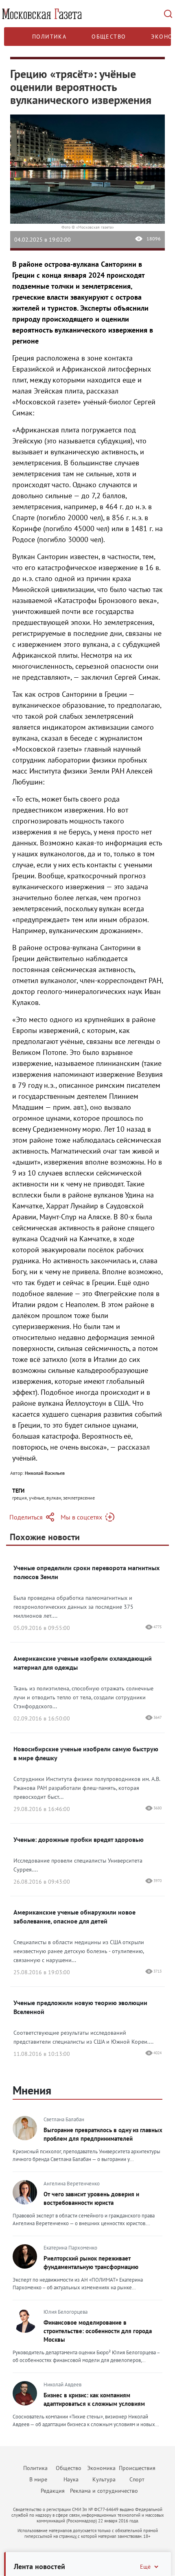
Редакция (53, 2491)
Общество (109, 37)
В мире (38, 2479)
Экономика (101, 2468)
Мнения (32, 2090)
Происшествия (137, 2468)
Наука (71, 2479)
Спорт (137, 2479)
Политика (49, 37)
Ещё (145, 2567)
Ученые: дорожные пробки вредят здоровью (79, 1839)
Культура (104, 2479)
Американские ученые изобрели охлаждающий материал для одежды (83, 1663)
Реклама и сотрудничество (104, 2491)
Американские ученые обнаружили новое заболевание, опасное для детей (74, 1917)
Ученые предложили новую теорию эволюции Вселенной (80, 2007)
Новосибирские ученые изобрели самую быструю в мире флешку (86, 1753)
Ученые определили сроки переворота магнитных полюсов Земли (86, 1572)
